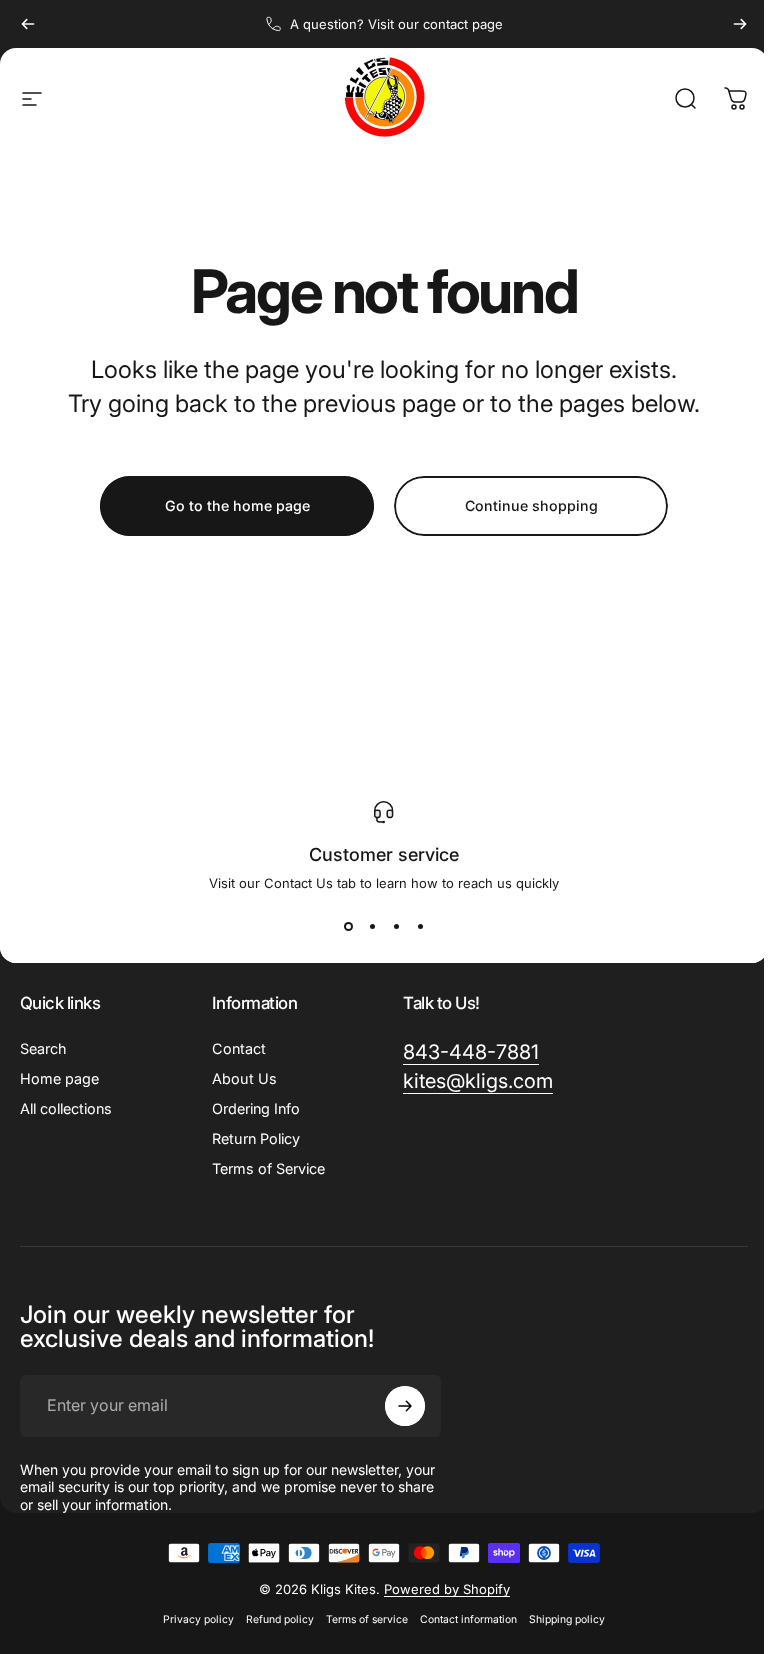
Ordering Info (256, 1108)
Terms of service (367, 1619)
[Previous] (28, 24)
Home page (59, 1078)
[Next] (740, 24)
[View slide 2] (372, 927)
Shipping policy (567, 1619)
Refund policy (280, 1619)
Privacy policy (198, 1619)
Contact (239, 1048)
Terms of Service (268, 1168)
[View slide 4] (420, 927)
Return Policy (256, 1138)
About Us (244, 1078)
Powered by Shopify (447, 1589)
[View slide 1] (348, 927)
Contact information (468, 1619)
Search (43, 1048)
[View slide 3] (396, 927)
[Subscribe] (405, 1406)
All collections (66, 1108)
